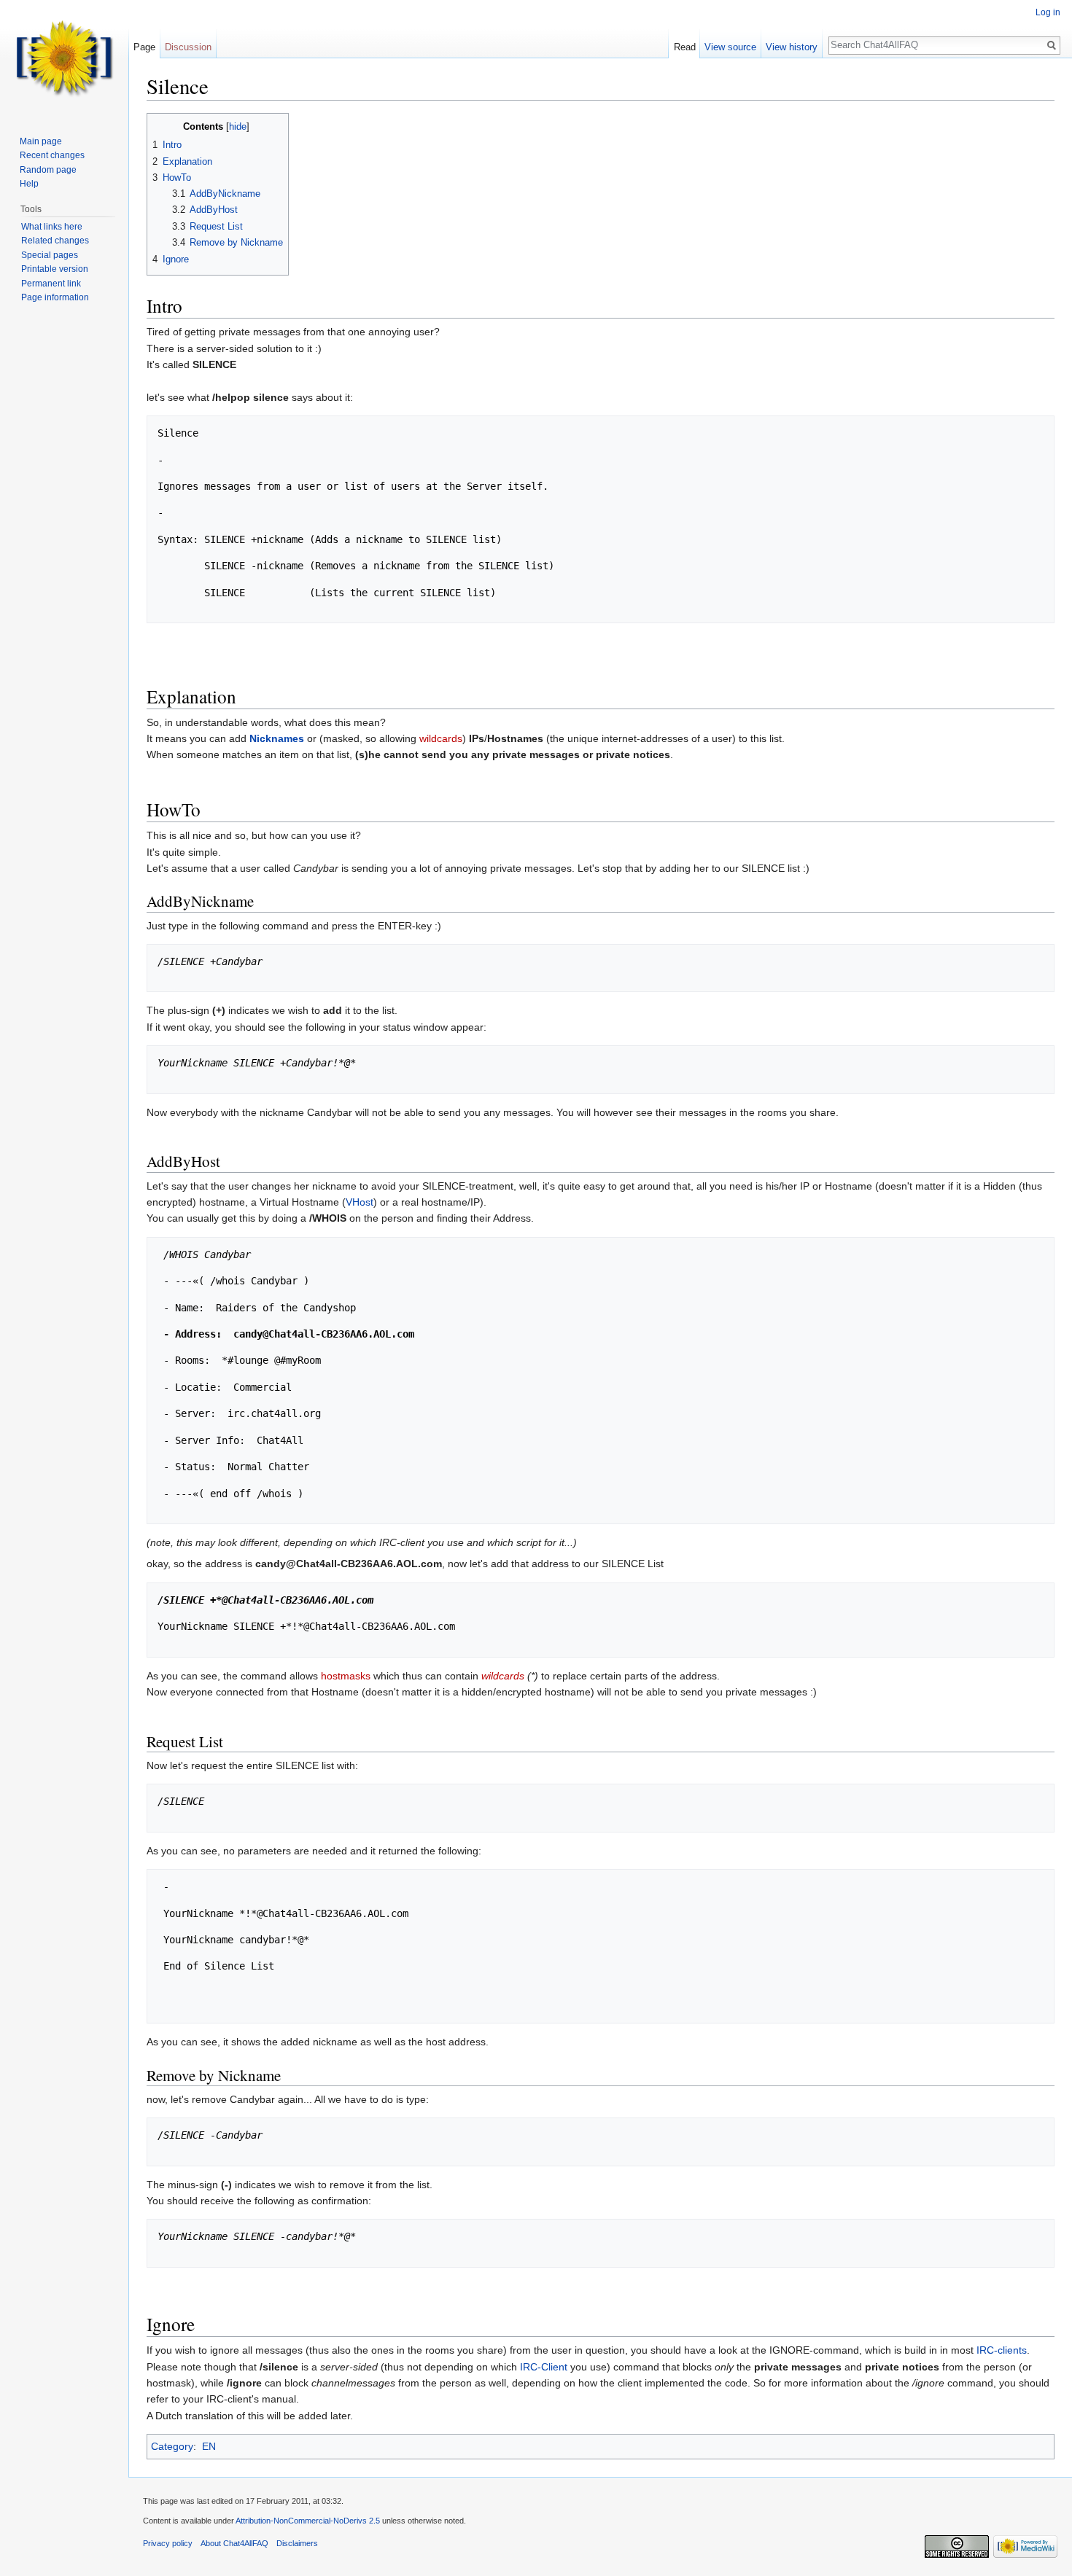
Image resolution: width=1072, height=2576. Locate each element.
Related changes (55, 241)
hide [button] (238, 127)
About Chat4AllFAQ (234, 2543)
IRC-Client (544, 2367)
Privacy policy (168, 2543)
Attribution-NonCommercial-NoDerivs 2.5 (308, 2521)
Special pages (50, 255)
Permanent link (51, 284)
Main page (41, 141)
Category (172, 2446)
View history (792, 47)
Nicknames (277, 738)
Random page (48, 170)
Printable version (55, 269)
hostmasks (346, 1676)
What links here (52, 227)
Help (29, 184)
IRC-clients (1002, 2350)
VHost (360, 1202)
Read (685, 47)
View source (730, 47)
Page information (55, 297)
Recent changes (52, 155)
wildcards (441, 738)
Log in (1048, 12)
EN (209, 2446)
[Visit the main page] (64, 58)
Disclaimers (297, 2543)
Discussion (188, 47)
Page (144, 47)
